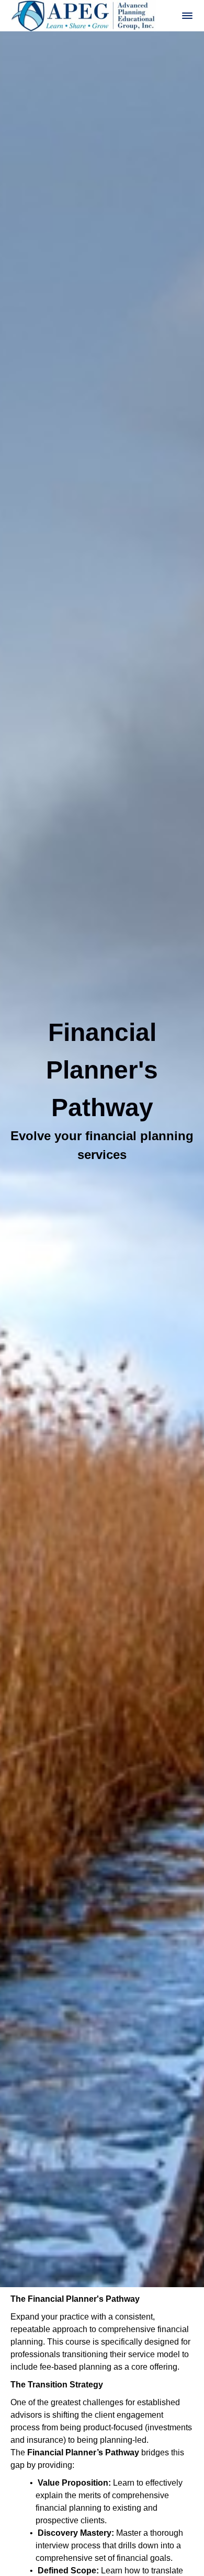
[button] (187, 16)
